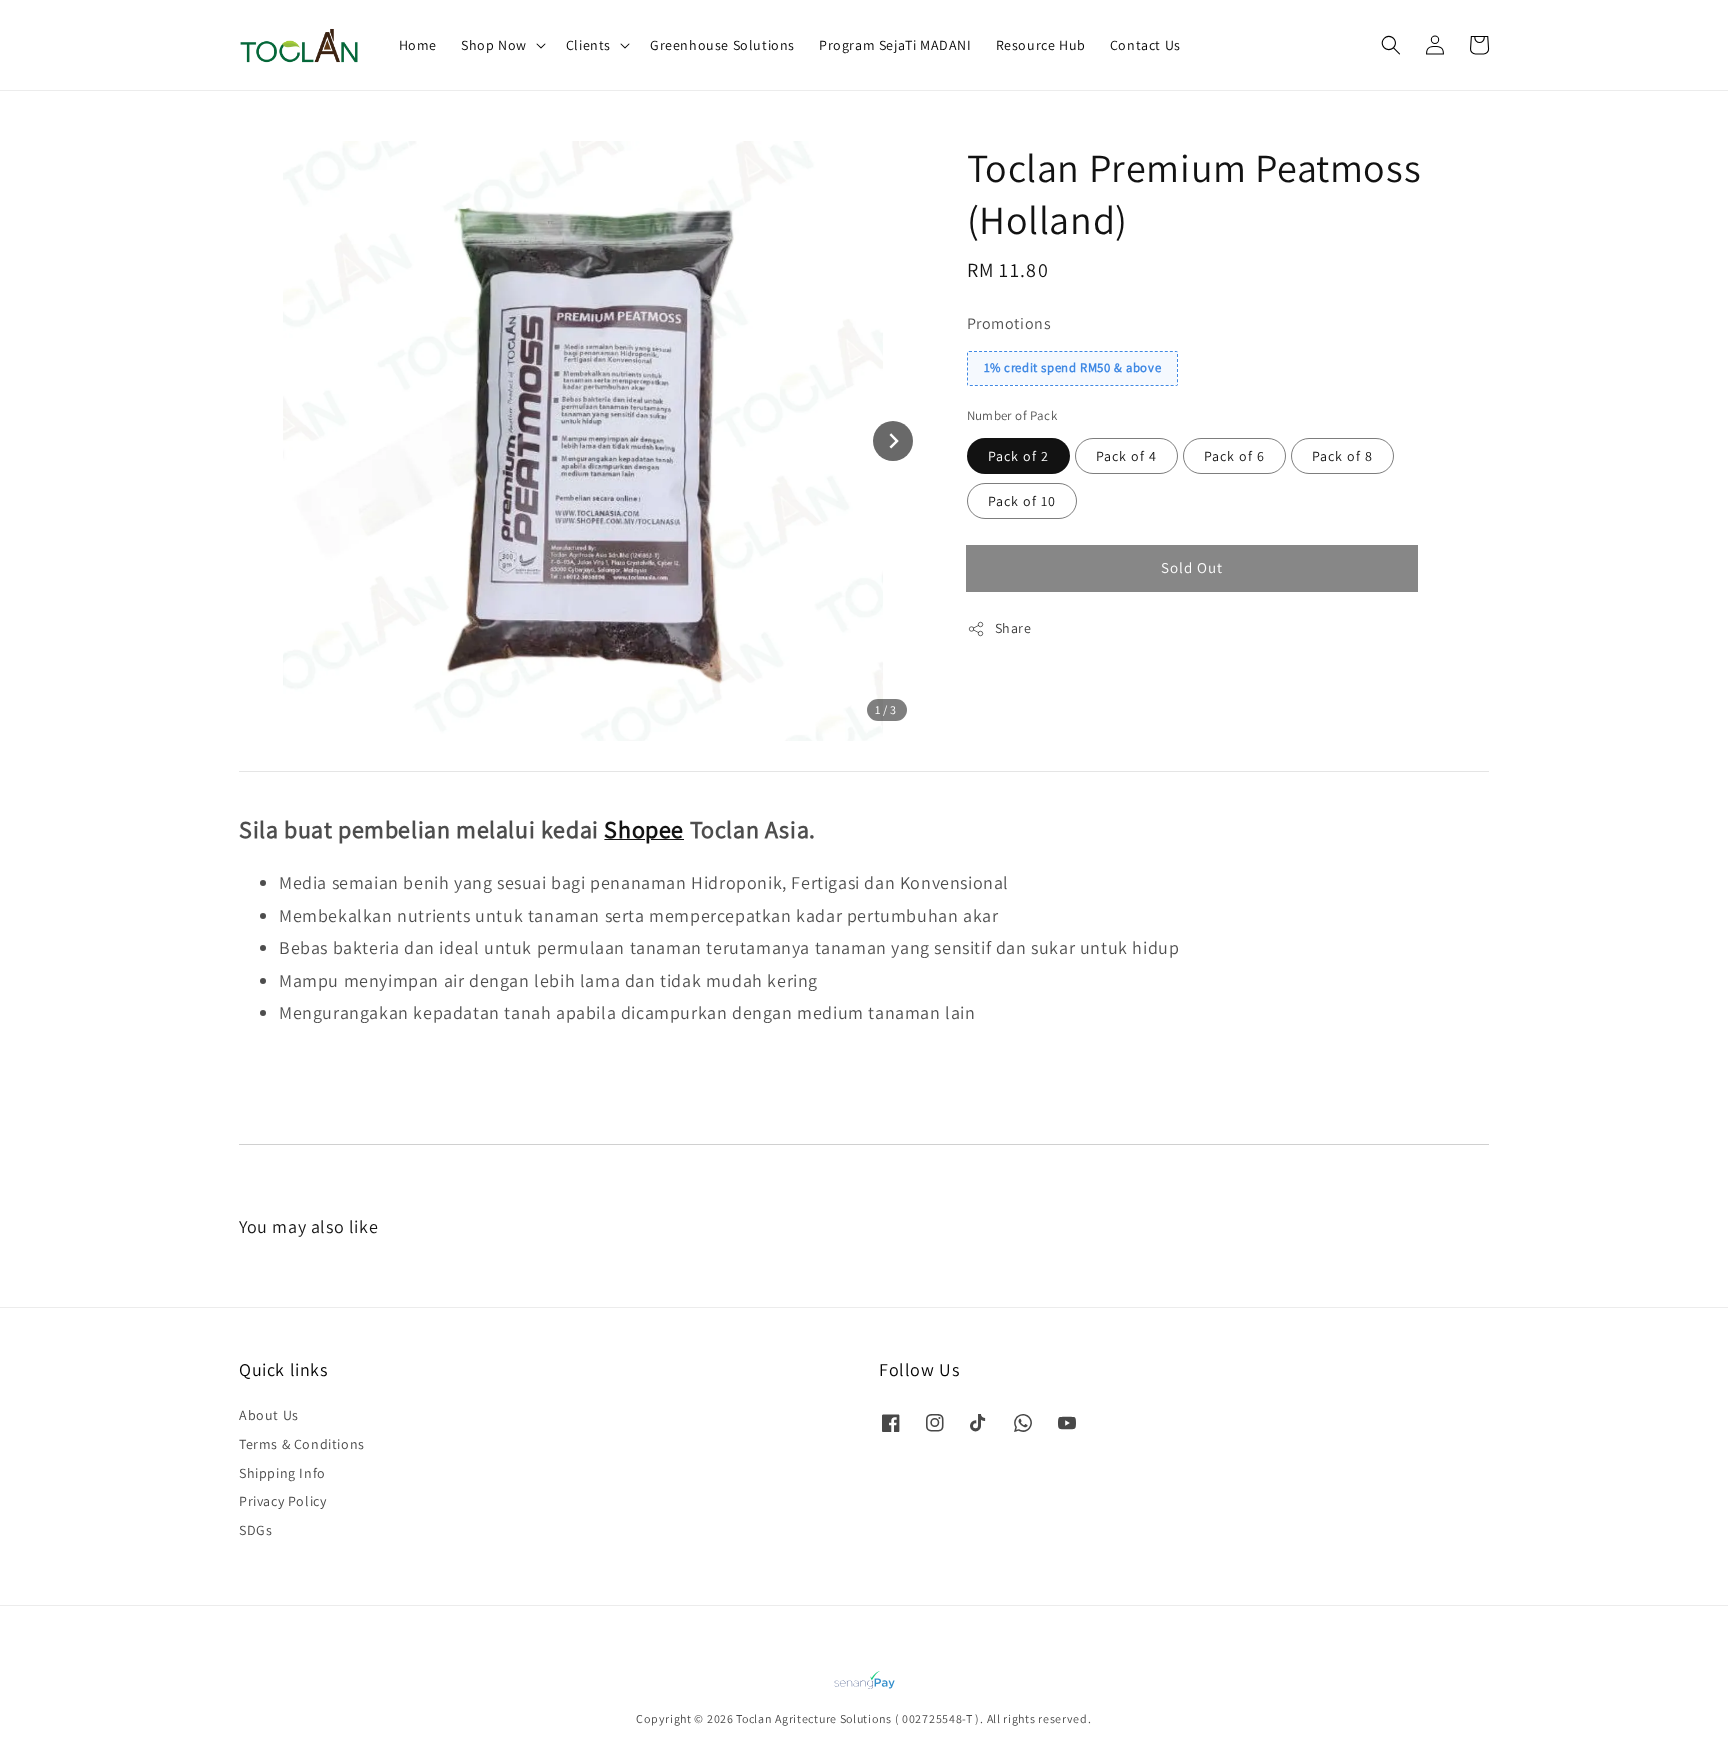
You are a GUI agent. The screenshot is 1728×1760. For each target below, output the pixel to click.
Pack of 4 (1126, 456)
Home (418, 45)
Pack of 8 (1342, 456)
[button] (1391, 45)
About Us (269, 1415)
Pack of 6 (1234, 456)
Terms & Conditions (302, 1444)
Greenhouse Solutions (722, 45)
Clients (588, 45)
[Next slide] (893, 441)
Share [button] (1013, 628)
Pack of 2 (1018, 456)
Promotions (1009, 323)
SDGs (255, 1530)
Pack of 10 (1022, 501)
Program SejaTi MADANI (895, 45)
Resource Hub (1041, 45)
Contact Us (1145, 45)
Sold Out (1192, 567)
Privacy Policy (282, 1501)
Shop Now (494, 45)
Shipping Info (282, 1473)
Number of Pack (1012, 415)
